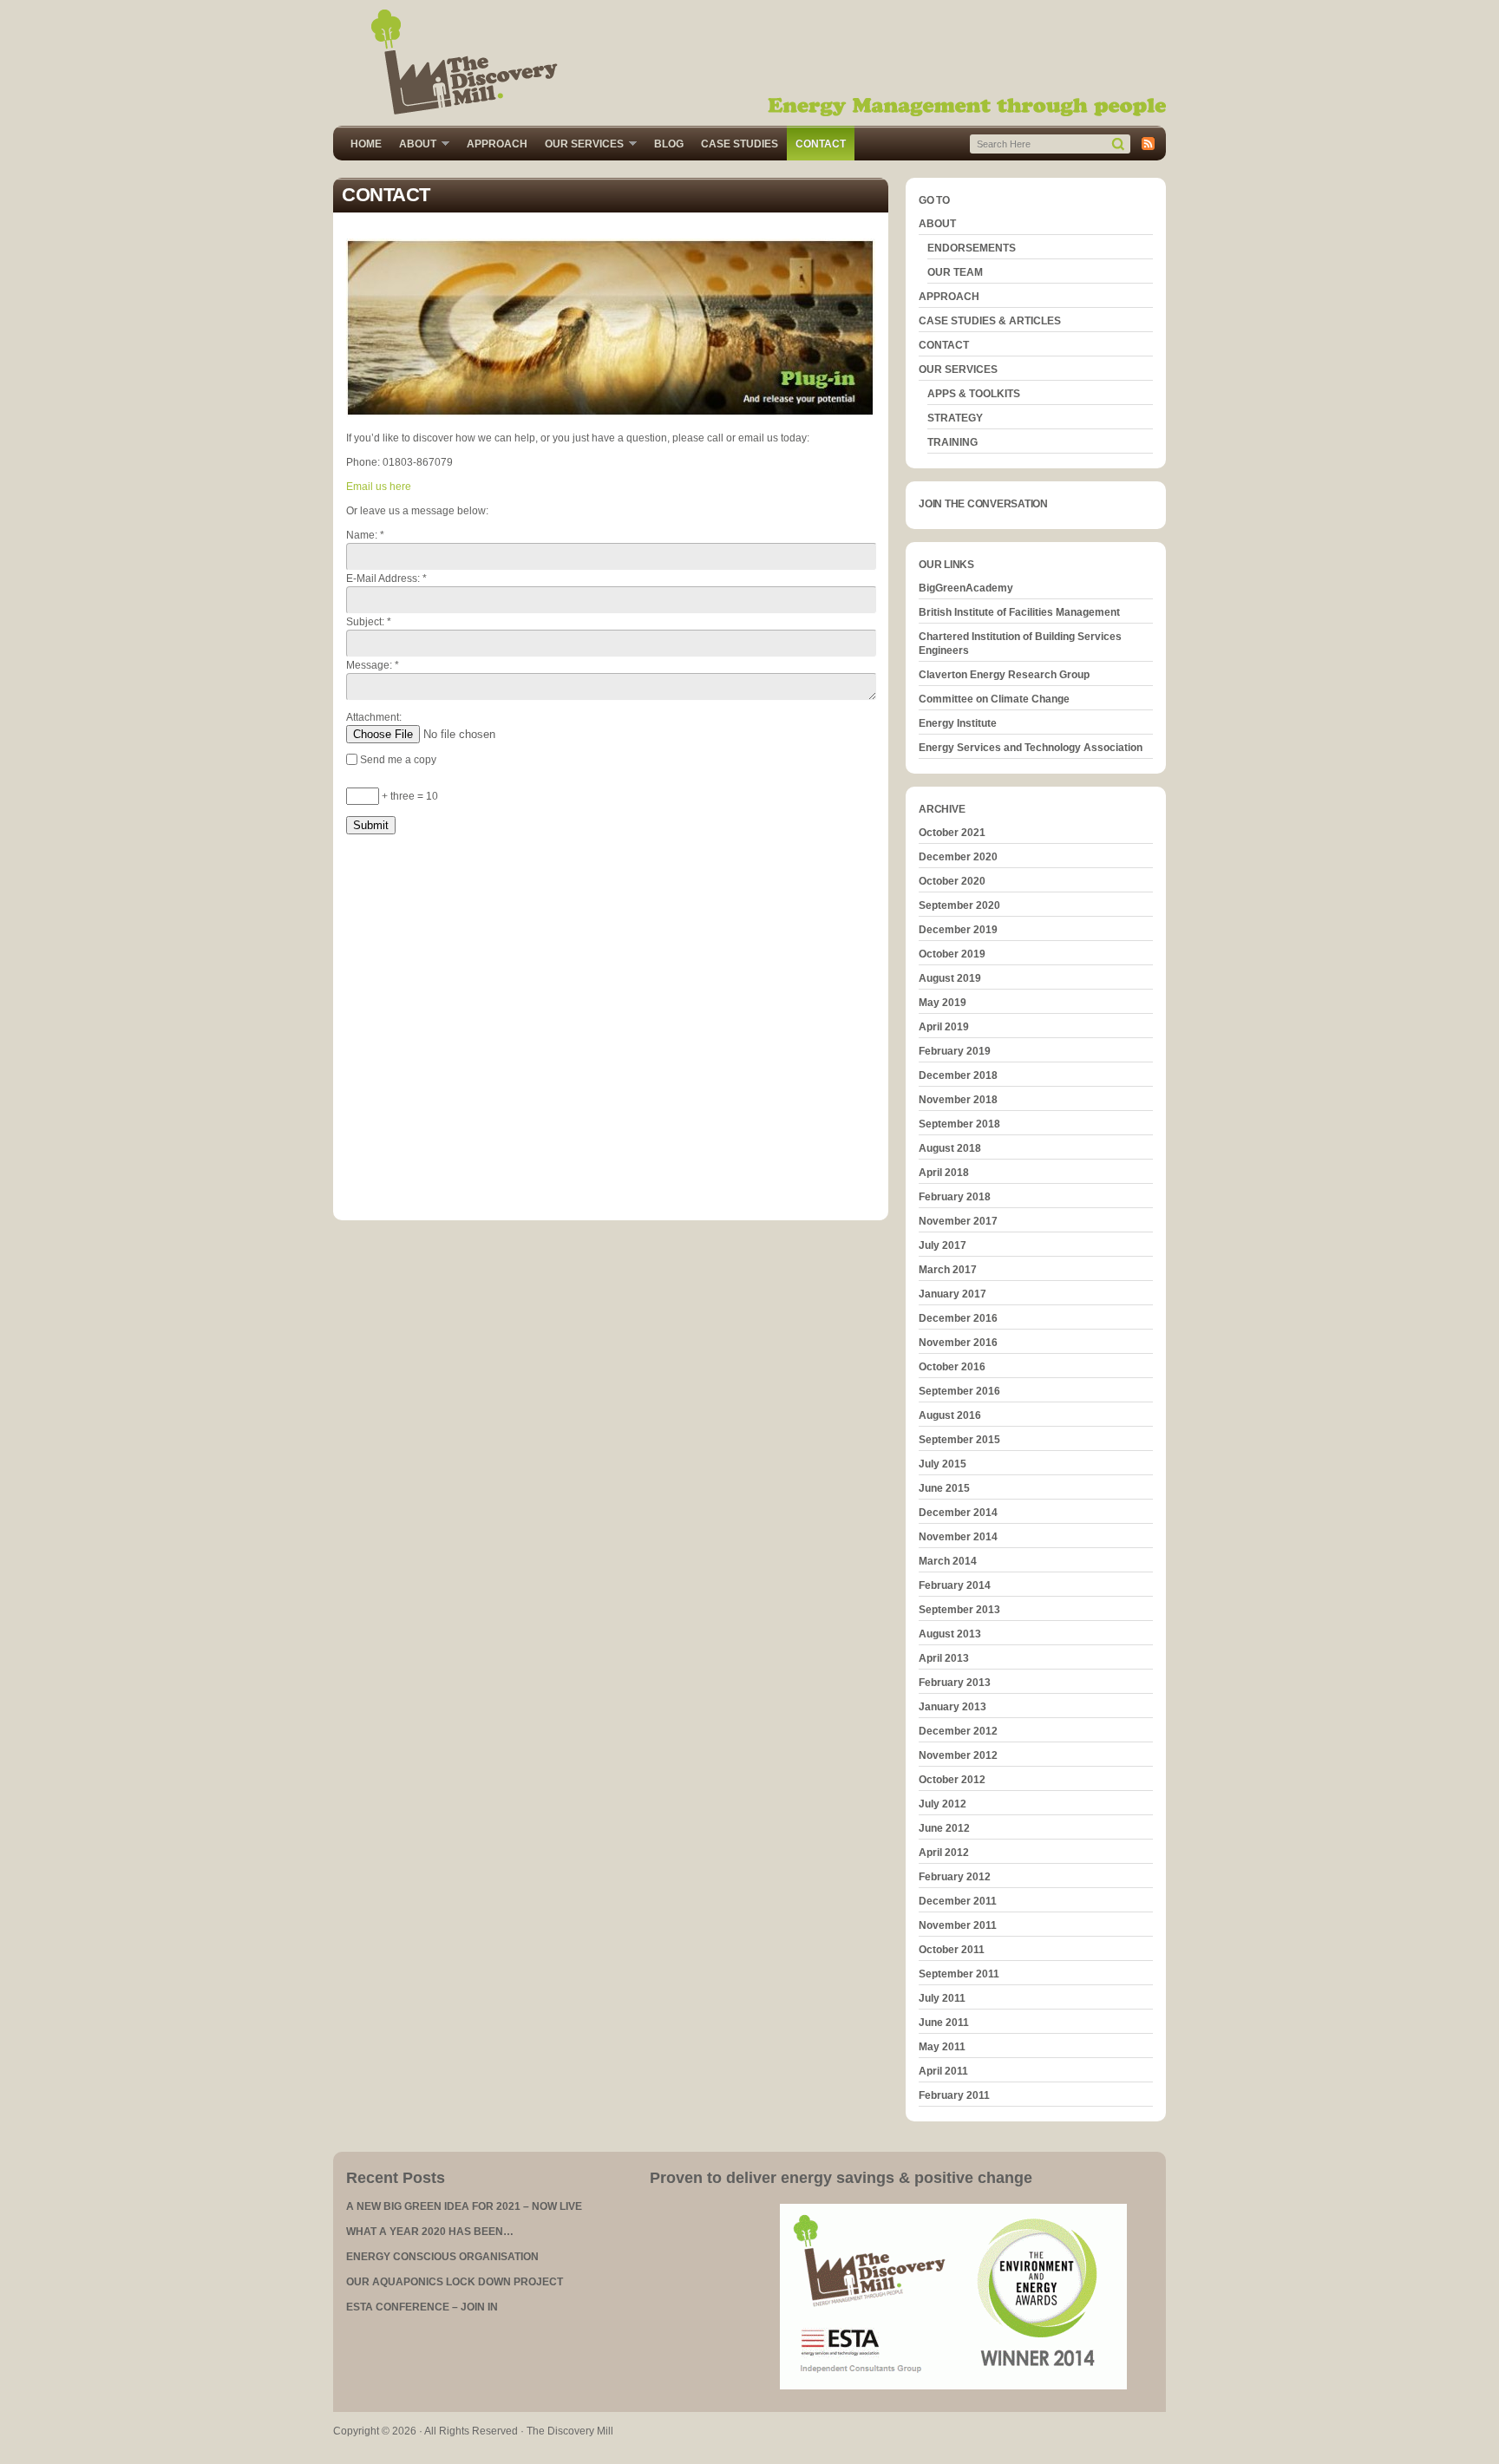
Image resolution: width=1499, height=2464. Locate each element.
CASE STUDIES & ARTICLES (990, 321)
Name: (365, 535)
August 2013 (950, 1634)
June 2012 (944, 1828)
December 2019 (958, 930)
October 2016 (952, 1367)
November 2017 (958, 1221)
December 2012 (958, 1731)
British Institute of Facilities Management (1019, 612)
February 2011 (954, 2095)
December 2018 (958, 1075)
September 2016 (959, 1391)
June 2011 (944, 2023)
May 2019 (943, 1003)
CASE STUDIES (740, 144)
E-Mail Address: (386, 578)
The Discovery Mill (749, 63)
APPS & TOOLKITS (974, 394)
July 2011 (942, 1998)
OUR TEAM (955, 272)
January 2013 (952, 1707)
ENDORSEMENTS (972, 248)
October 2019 (952, 954)
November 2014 (958, 1537)
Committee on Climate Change (994, 699)
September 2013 (959, 1610)
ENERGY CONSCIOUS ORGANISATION (442, 2257)
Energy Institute (958, 723)
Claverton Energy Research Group (1004, 675)
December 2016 (958, 1318)
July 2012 (943, 1804)
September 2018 (959, 1124)
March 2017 (948, 1270)
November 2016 (958, 1343)
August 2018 (950, 1148)
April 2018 (944, 1173)
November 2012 (958, 1755)
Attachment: (374, 717)
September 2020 (959, 905)
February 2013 (955, 1683)
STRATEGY (955, 418)
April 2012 (944, 1853)
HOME (366, 144)
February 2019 (955, 1051)
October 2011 (952, 1950)
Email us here (379, 487)
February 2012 (955, 1877)
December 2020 (958, 857)
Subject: (369, 622)
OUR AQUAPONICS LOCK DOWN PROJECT (455, 2282)
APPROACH (497, 144)
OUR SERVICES (580, 145)
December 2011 (958, 1901)
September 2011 (959, 1974)
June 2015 (944, 1488)
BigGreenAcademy (966, 588)
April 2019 (944, 1027)
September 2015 (959, 1440)
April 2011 (943, 2071)
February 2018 (955, 1197)
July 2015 (943, 1464)
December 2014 (958, 1513)
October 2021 (952, 833)
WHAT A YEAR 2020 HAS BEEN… (430, 2232)
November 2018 (958, 1100)
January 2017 (952, 1294)
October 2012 (952, 1780)
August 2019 (950, 978)
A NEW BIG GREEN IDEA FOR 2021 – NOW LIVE (464, 2206)
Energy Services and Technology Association (1031, 748)
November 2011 (958, 1925)
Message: (373, 665)
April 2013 (944, 1658)
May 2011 (942, 2047)
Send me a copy (398, 760)
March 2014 (948, 1561)
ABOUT (413, 145)
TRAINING (952, 442)
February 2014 (955, 1585)
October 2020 (952, 881)
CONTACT (821, 144)
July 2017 (943, 1245)
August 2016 (950, 1415)
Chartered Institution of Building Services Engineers (1020, 644)
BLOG (669, 144)
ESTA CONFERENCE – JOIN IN (422, 2307)
